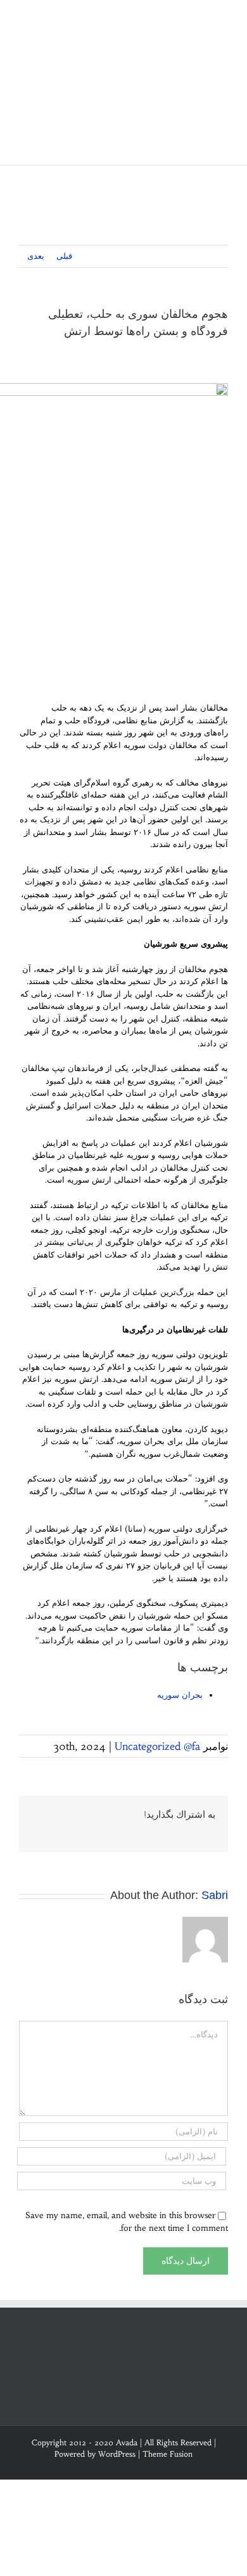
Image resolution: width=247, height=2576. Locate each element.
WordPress (117, 2454)
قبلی (64, 256)
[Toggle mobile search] (200, 19)
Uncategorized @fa (157, 1746)
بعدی (36, 256)
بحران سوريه (180, 1695)
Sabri (215, 1895)
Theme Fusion (168, 2454)
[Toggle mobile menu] (223, 19)
